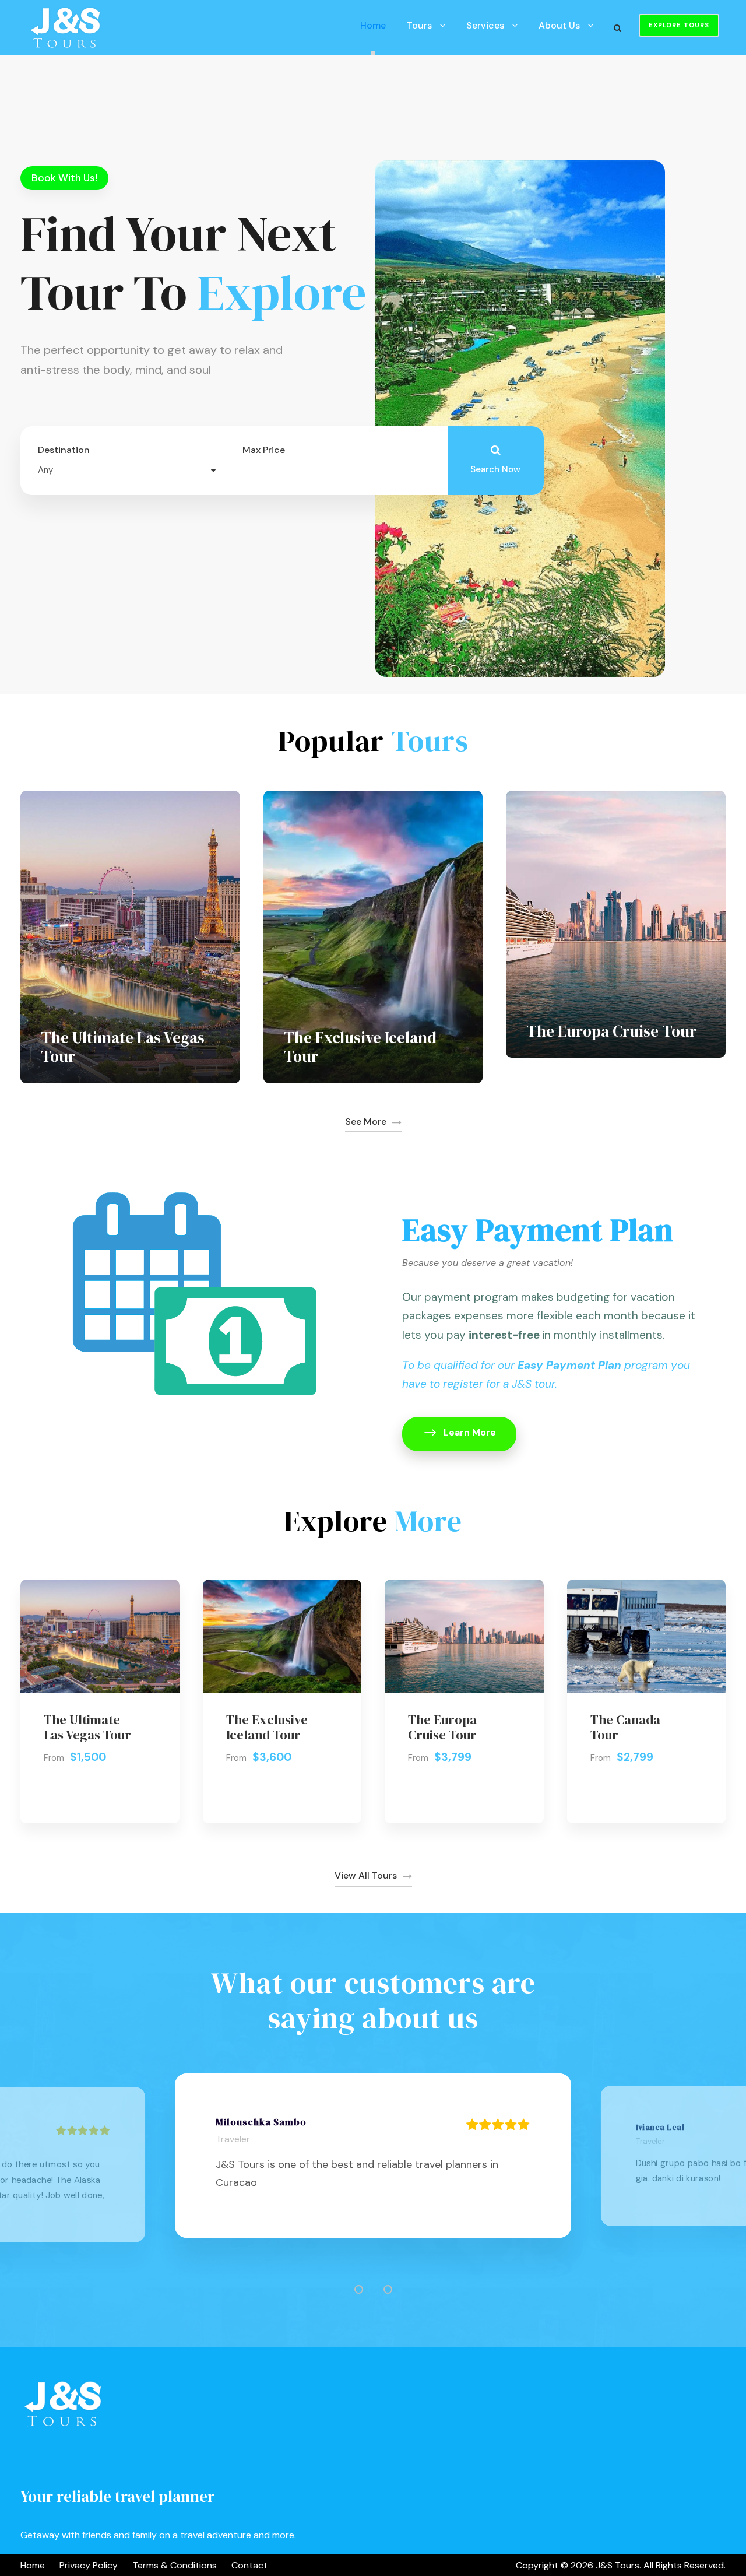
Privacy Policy (89, 2565)
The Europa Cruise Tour (611, 1031)
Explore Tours (679, 25)
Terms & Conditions (175, 2565)
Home (373, 25)
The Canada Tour (625, 1727)
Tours (419, 25)
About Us (559, 25)
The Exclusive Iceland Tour (360, 1047)
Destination (64, 450)
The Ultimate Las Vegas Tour (123, 1047)
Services (485, 25)
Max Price (264, 450)
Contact (249, 2565)
